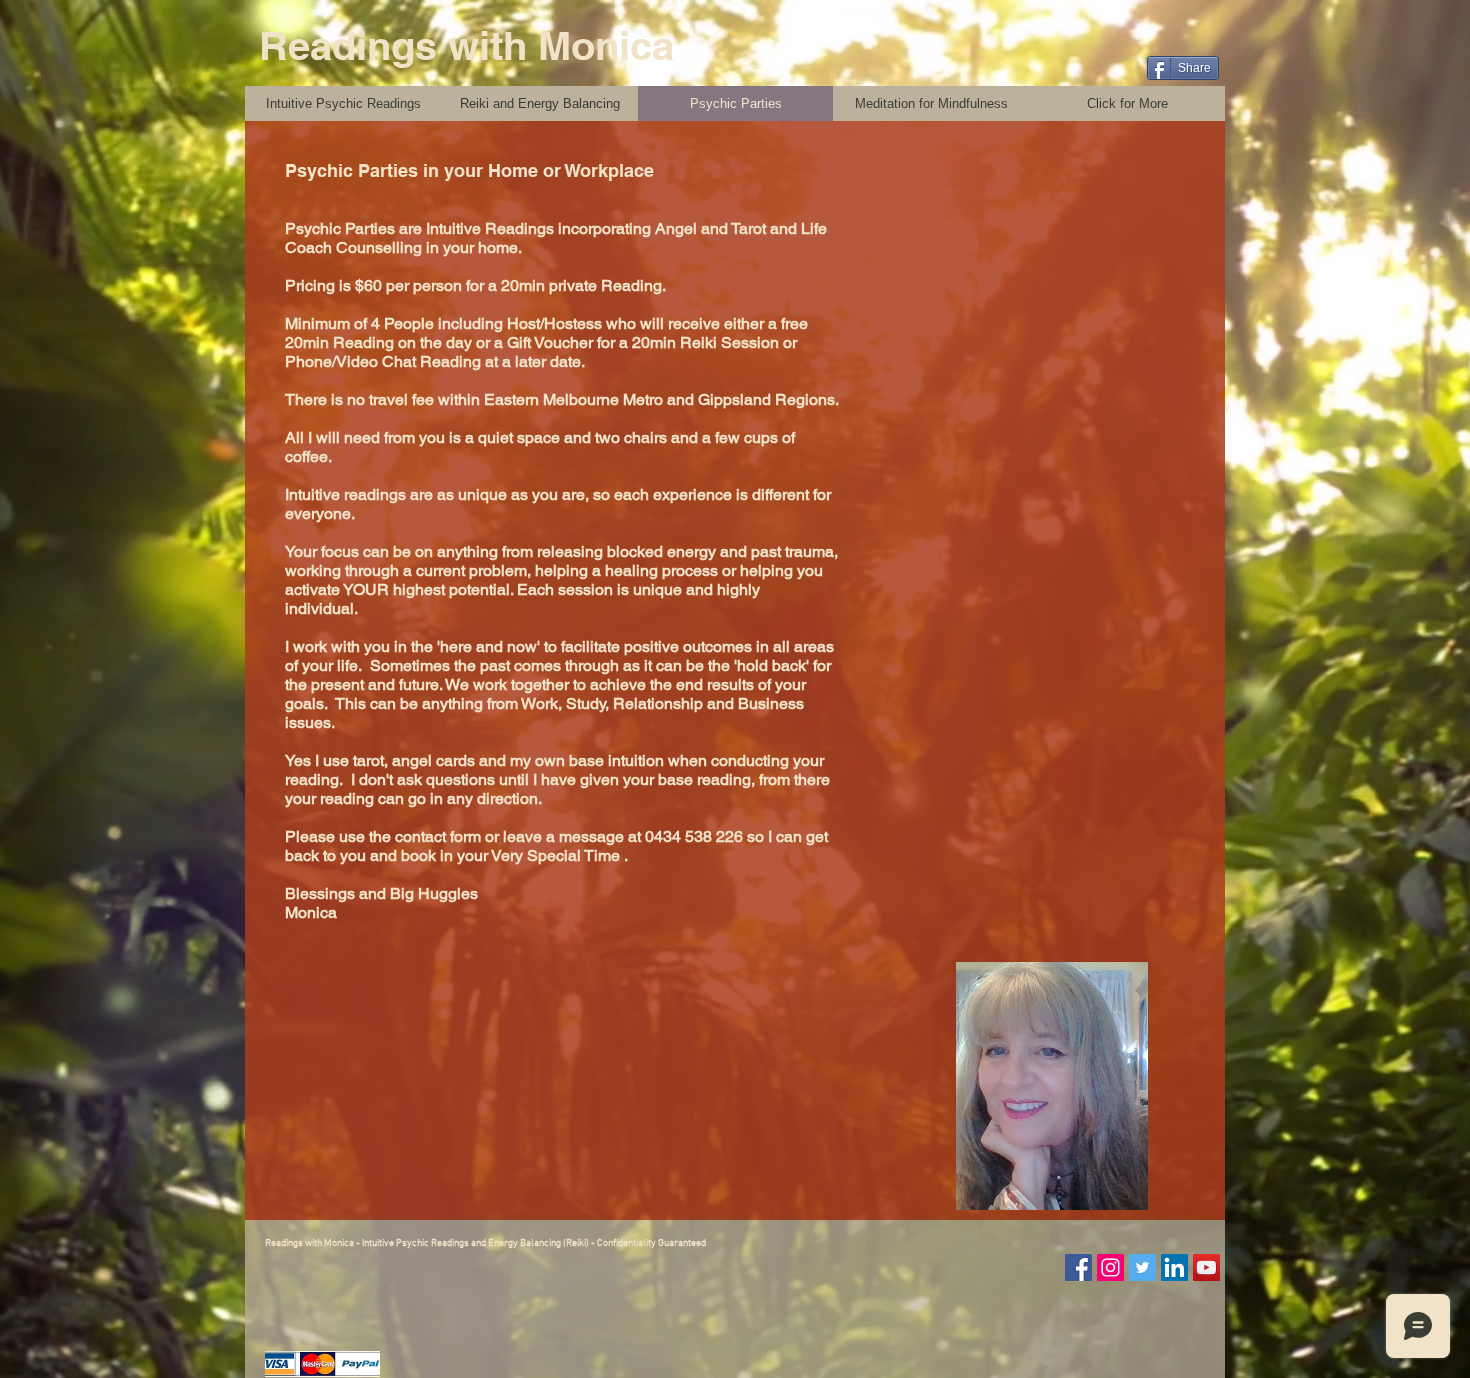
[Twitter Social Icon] (1142, 1267)
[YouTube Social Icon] (1206, 1267)
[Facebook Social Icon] (1078, 1267)
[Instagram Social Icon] (1110, 1267)
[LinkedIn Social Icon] (1174, 1267)
